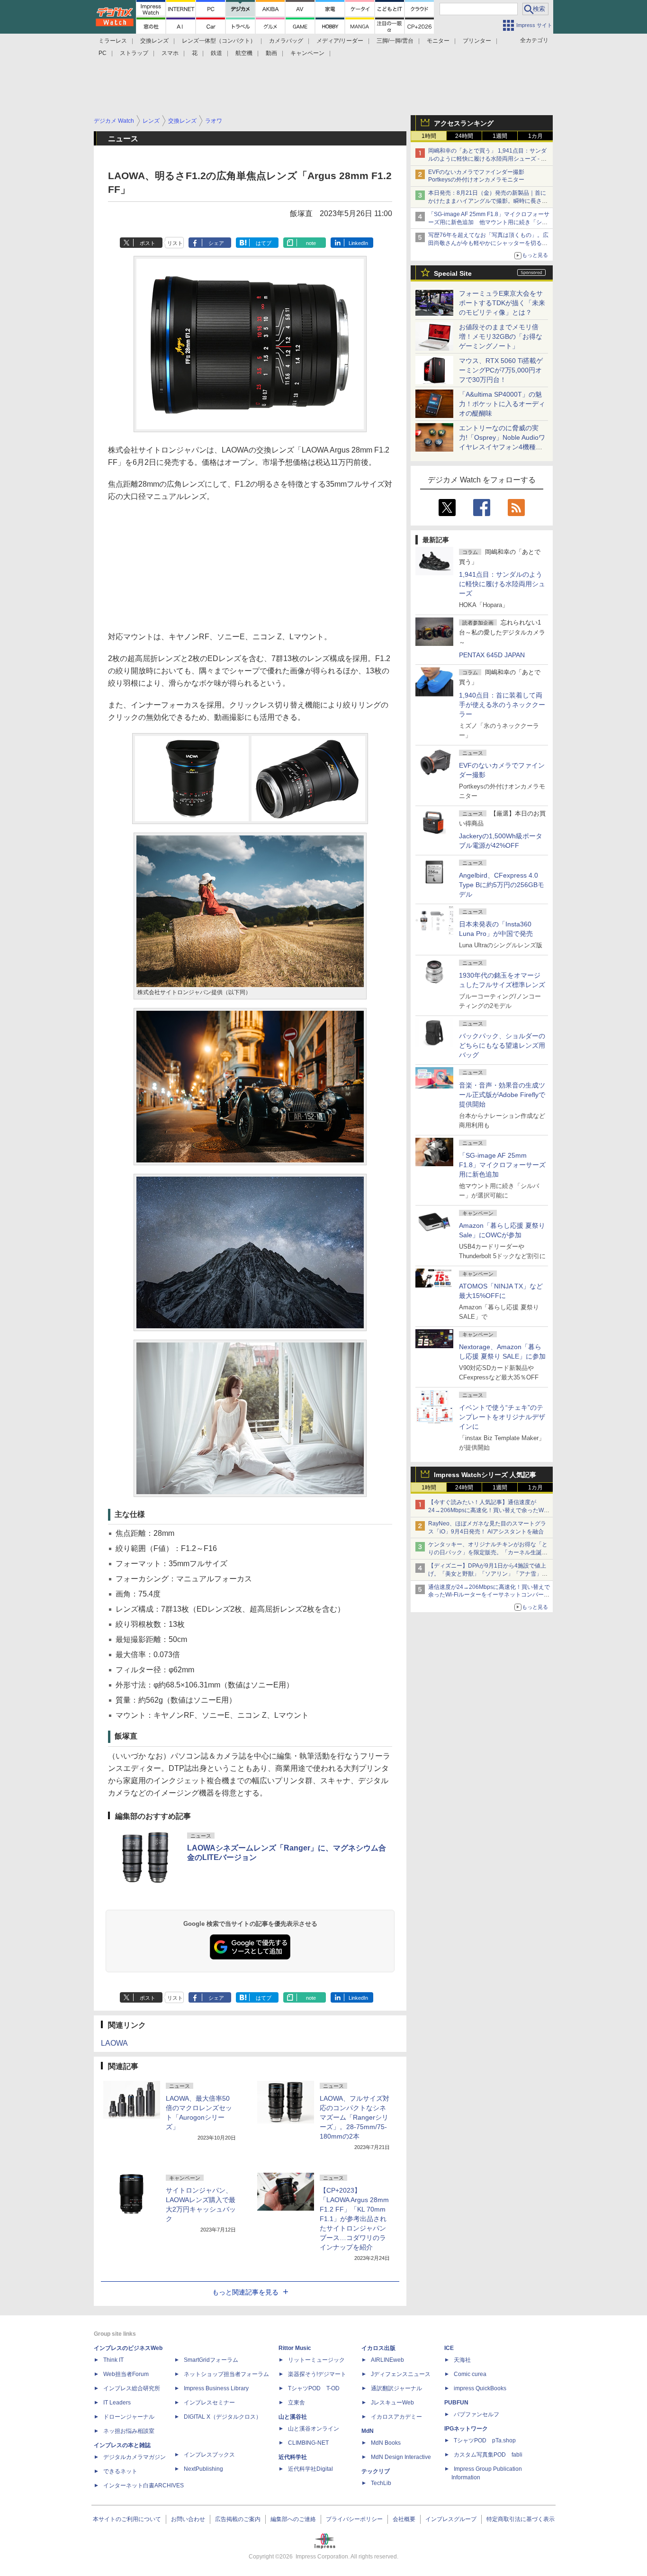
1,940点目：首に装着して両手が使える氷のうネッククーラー (502, 705)
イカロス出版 (378, 2348)
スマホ (170, 53)
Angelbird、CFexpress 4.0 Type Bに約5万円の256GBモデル (502, 885)
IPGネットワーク (466, 2429)
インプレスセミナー (209, 2403)
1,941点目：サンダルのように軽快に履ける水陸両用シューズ (502, 584)
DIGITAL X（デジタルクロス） (223, 2417)
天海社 (462, 2360)
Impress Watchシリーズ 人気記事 (485, 1475)
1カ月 (535, 136)
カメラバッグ (286, 41)
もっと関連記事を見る (245, 2292)
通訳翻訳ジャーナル (396, 2388)
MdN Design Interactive (401, 2457)
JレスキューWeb (392, 2403)
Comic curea (470, 2374)
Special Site (453, 273)
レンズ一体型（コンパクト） (219, 41)
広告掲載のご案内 (238, 2519)
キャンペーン (307, 53)
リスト (175, 243)
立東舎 (297, 2403)
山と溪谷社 (293, 2417)
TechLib (381, 2483)
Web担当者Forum (126, 2374)
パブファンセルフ (476, 2414)
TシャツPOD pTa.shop (485, 2440)
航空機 (244, 53)
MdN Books (386, 2443)
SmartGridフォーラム (211, 2360)
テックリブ (376, 2471)
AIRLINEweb (387, 2360)
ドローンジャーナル (129, 2417)
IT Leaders (117, 2403)
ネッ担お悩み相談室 (129, 2431)
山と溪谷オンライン (314, 2429)
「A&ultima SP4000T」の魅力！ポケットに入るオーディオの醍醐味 (502, 404)
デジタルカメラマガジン (135, 2457)
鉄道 (216, 53)
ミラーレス (113, 41)
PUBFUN (456, 2403)
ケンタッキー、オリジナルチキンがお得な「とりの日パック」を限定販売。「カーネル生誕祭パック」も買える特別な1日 (488, 1552)
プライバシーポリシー (354, 2519)
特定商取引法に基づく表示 (521, 2519)
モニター (438, 41)
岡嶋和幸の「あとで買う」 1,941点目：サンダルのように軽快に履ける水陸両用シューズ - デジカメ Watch (487, 159)
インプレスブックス (209, 2455)
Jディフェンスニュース (401, 2374)
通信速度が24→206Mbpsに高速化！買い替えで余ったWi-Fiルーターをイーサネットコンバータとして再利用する (489, 1595)
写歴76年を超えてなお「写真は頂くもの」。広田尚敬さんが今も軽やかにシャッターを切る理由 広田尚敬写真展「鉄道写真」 (488, 243)
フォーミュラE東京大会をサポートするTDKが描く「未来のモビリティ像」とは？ (502, 303)
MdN (368, 2431)
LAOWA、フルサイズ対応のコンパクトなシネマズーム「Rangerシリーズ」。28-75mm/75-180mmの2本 (355, 2117)
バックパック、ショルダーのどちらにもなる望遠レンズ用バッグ (502, 1045)
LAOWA (114, 2043)
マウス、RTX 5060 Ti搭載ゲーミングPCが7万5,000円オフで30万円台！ (501, 370)
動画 (271, 53)
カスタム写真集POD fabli (488, 2455)
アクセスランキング (464, 123)
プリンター (477, 41)
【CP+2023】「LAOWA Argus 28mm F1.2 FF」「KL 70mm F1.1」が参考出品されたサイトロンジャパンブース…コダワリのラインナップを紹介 (354, 2219)
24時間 (464, 136)
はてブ (264, 243)
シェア (216, 243)
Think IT (113, 2360)
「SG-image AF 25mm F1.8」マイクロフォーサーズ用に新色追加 (502, 1165)
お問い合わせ (188, 2519)
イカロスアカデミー (396, 2417)
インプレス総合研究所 (132, 2388)
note (311, 243)
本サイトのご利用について (127, 2519)
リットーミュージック (316, 2360)
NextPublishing (203, 2469)
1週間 (500, 136)
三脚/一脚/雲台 (395, 41)
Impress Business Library (216, 2388)
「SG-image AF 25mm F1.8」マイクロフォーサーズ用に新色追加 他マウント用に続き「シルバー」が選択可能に (489, 222)
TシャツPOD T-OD (314, 2388)
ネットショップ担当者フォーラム (226, 2374)
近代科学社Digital (310, 2469)
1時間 (429, 136)
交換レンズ (154, 41)
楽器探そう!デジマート (317, 2374)
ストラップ (134, 53)
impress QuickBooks (480, 2388)
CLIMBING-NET (308, 2443)
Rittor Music (295, 2348)
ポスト (148, 243)
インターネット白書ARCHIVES (144, 2485)
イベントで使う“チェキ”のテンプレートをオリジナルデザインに (502, 1417)
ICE (449, 2348)
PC (103, 53)
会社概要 (404, 2519)
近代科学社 (293, 2457)
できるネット (120, 2471)
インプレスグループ (451, 2519)
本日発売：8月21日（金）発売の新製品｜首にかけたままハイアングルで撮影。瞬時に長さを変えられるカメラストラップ (488, 201)
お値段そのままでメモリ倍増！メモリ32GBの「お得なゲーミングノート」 (501, 336)
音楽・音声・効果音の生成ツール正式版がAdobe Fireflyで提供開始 (502, 1095)
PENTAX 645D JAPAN (492, 655)
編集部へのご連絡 (293, 2519)
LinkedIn (358, 243)
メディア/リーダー (340, 41)
